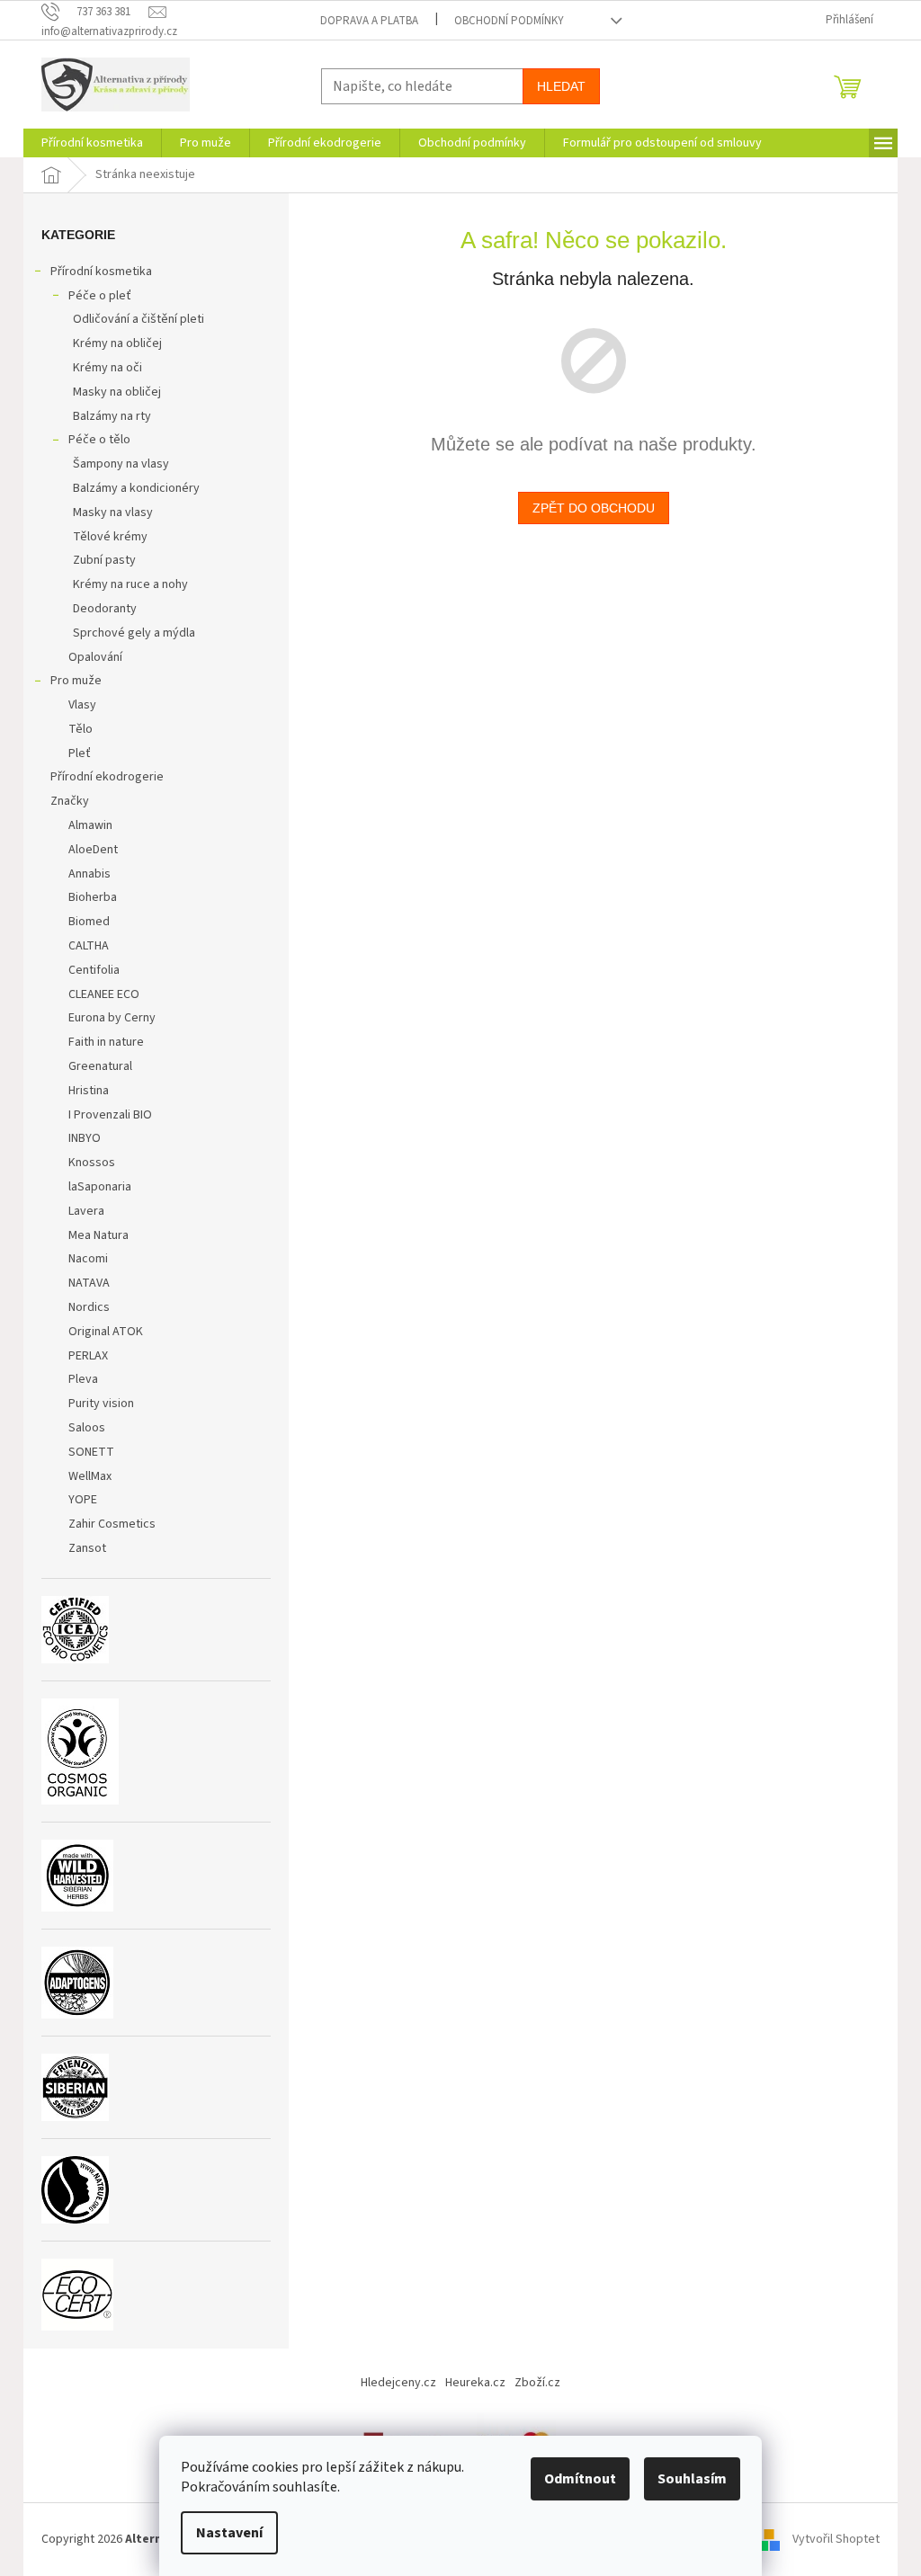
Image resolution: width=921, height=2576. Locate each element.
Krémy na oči (107, 368)
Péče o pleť (100, 296)
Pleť (80, 753)
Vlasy (82, 705)
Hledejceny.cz (398, 2383)
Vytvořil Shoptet (836, 2539)
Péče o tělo (99, 440)
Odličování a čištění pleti (139, 319)
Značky (70, 801)
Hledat (561, 86)
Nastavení (229, 2533)
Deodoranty (105, 609)
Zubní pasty (104, 560)
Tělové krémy (110, 537)
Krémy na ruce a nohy (130, 584)
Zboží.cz (537, 2383)
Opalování (95, 657)
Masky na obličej (117, 392)
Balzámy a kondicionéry (136, 488)
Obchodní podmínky (509, 21)
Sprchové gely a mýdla (134, 633)
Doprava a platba (369, 21)
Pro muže (76, 681)
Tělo (80, 729)
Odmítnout (580, 2479)
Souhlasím (692, 2479)
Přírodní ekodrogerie (107, 777)
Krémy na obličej (117, 343)
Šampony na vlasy (121, 464)
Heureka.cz (475, 2383)
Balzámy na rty (112, 416)
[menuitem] (92, 143)
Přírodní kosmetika (101, 272)
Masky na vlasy (113, 513)
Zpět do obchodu (594, 508)
